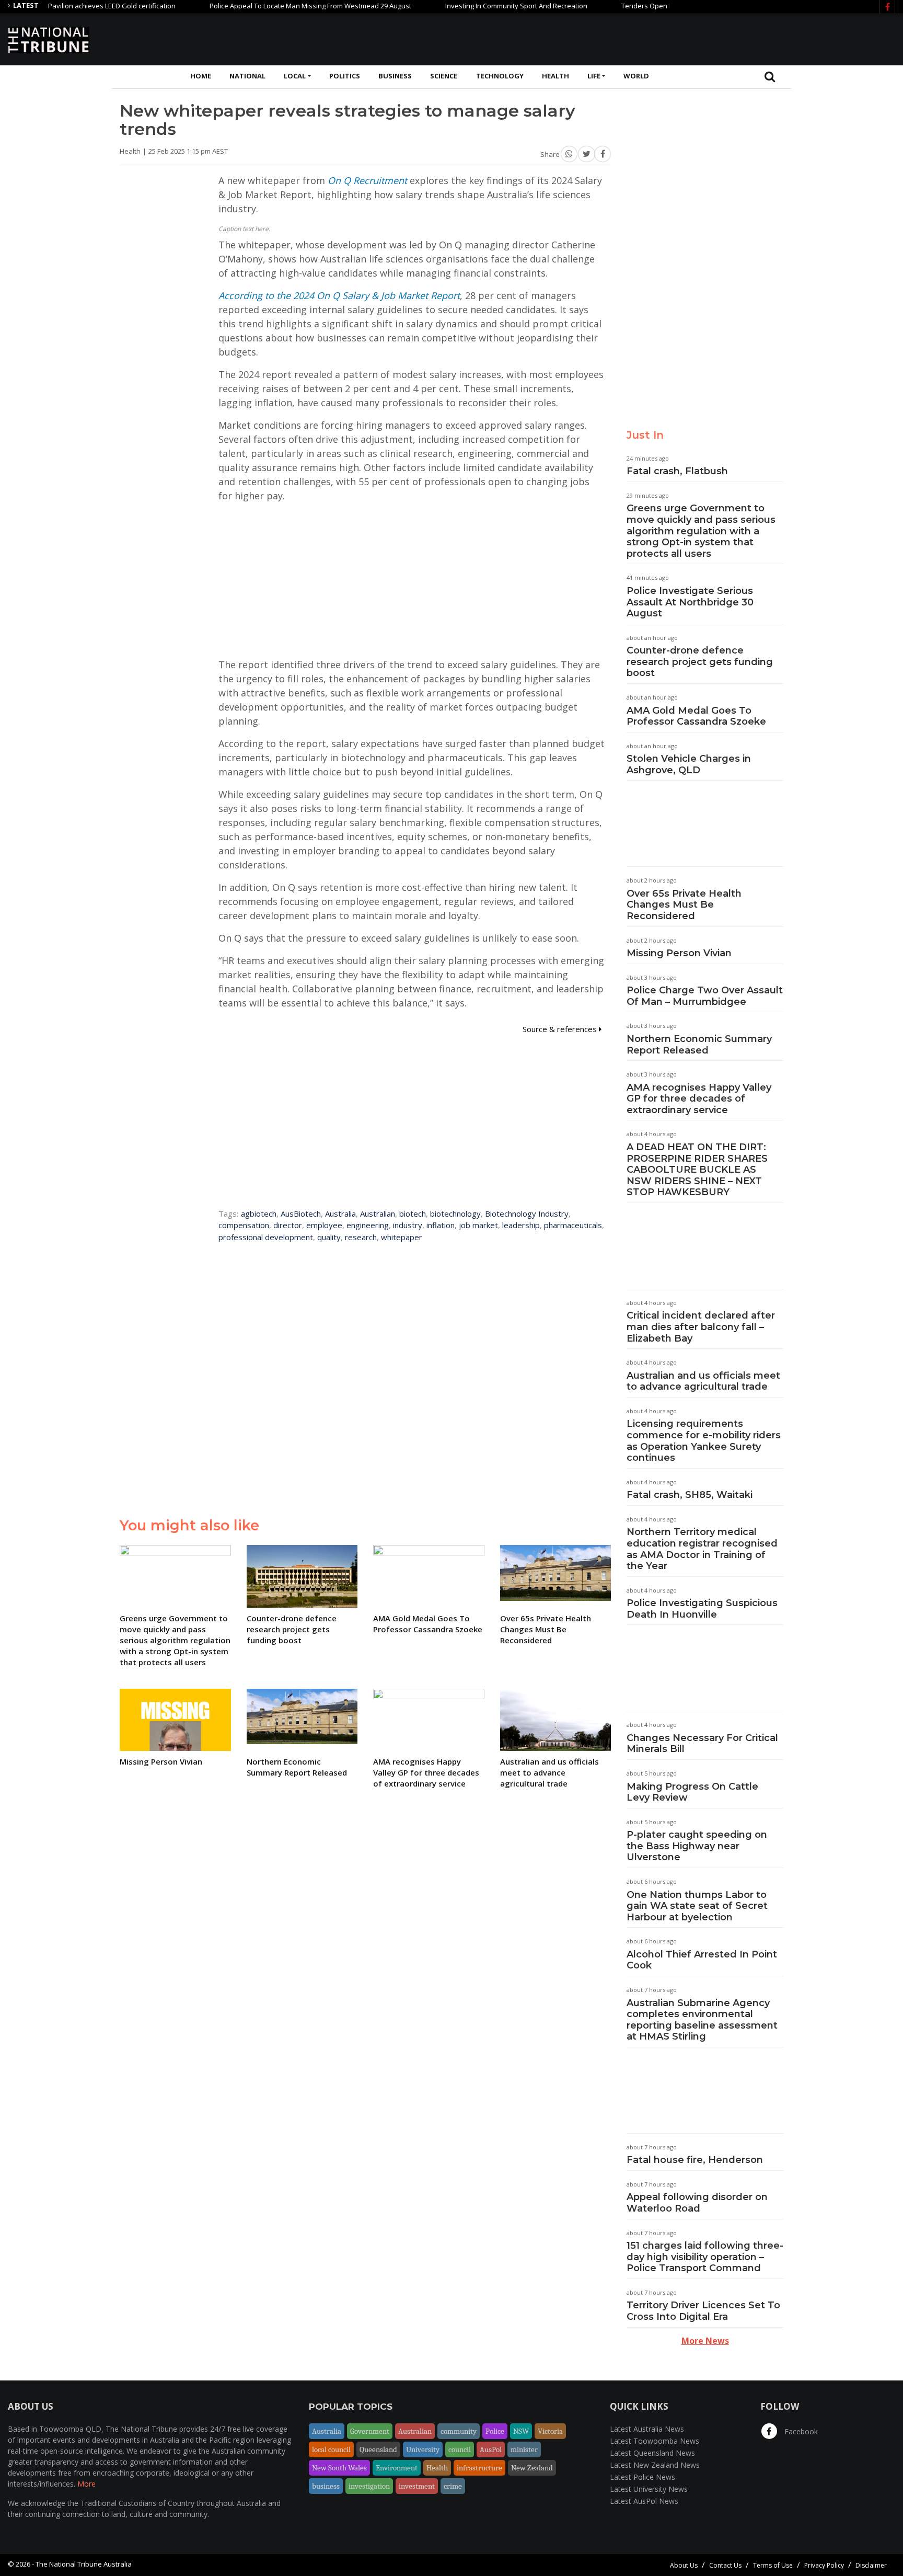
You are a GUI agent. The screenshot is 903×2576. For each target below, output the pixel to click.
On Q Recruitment (367, 180)
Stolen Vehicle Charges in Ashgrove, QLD (689, 764)
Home (201, 76)
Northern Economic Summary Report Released (699, 1045)
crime (453, 2486)
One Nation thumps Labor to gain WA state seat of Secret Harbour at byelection (697, 1906)
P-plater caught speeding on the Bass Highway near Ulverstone (697, 1846)
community (459, 2431)
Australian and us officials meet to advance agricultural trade (703, 1381)
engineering (368, 1225)
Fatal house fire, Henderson (695, 2160)
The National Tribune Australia (84, 2564)
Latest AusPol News (644, 2501)
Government (370, 2431)
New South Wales (339, 2468)
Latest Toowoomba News (655, 2441)
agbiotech (259, 1213)
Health (555, 76)
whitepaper (402, 1237)
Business (395, 76)
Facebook (800, 2431)
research (361, 1237)
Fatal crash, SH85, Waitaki (690, 1495)
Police (495, 2431)
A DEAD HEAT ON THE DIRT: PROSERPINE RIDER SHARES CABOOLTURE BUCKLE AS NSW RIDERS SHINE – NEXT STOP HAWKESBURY (697, 1170)
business (326, 2486)
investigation (369, 2486)
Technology (500, 76)
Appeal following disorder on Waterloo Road (697, 2203)
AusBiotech (301, 1213)
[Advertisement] (705, 38)
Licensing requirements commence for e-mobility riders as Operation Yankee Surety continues (704, 1441)
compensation (244, 1225)
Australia (340, 1213)
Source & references (561, 1029)
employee (324, 1225)
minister (524, 2449)
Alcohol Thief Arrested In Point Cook (702, 1960)
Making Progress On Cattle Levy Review (692, 1792)
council (460, 2449)
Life (594, 76)
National (247, 76)
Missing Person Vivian (679, 953)
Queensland (378, 2449)
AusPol (491, 2449)
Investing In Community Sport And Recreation (471, 6)
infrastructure (479, 2468)
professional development (266, 1237)
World (636, 76)
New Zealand (532, 2468)
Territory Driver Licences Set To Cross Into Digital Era (703, 2311)
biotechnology (455, 1213)
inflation (441, 1225)
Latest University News (649, 2489)
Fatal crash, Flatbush (677, 471)
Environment (397, 2468)
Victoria (550, 2431)
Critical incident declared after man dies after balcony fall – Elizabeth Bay (701, 1327)
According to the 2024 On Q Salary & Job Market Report (339, 295)
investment (417, 2486)
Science (444, 76)
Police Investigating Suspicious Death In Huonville (702, 1609)
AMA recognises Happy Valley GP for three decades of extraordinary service (699, 1099)
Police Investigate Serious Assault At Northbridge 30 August (690, 602)
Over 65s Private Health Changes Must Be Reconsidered (684, 905)
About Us (684, 2565)
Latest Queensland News (652, 2453)
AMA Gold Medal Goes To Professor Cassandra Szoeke (696, 716)
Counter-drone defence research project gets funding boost (700, 662)
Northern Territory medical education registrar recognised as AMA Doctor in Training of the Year (702, 1549)
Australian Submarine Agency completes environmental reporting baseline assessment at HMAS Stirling (702, 2020)
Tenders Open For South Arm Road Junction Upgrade (659, 6)
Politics (345, 76)
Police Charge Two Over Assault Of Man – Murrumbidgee (705, 996)
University (423, 2449)
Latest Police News (642, 2477)
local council (331, 2449)
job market (478, 1225)
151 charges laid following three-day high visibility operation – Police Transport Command (705, 2257)
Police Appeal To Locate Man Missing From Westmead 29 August (265, 6)
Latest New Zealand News (655, 2465)
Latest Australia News (647, 2429)
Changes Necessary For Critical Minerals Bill (702, 1744)
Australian (378, 1213)
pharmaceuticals (573, 1225)
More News (705, 2341)
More (86, 2484)
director (288, 1225)
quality (329, 1237)
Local (295, 76)
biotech (413, 1213)
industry (408, 1225)
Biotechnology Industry (527, 1213)
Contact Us (725, 2565)
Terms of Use (773, 2565)
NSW (521, 2431)
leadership (521, 1225)
